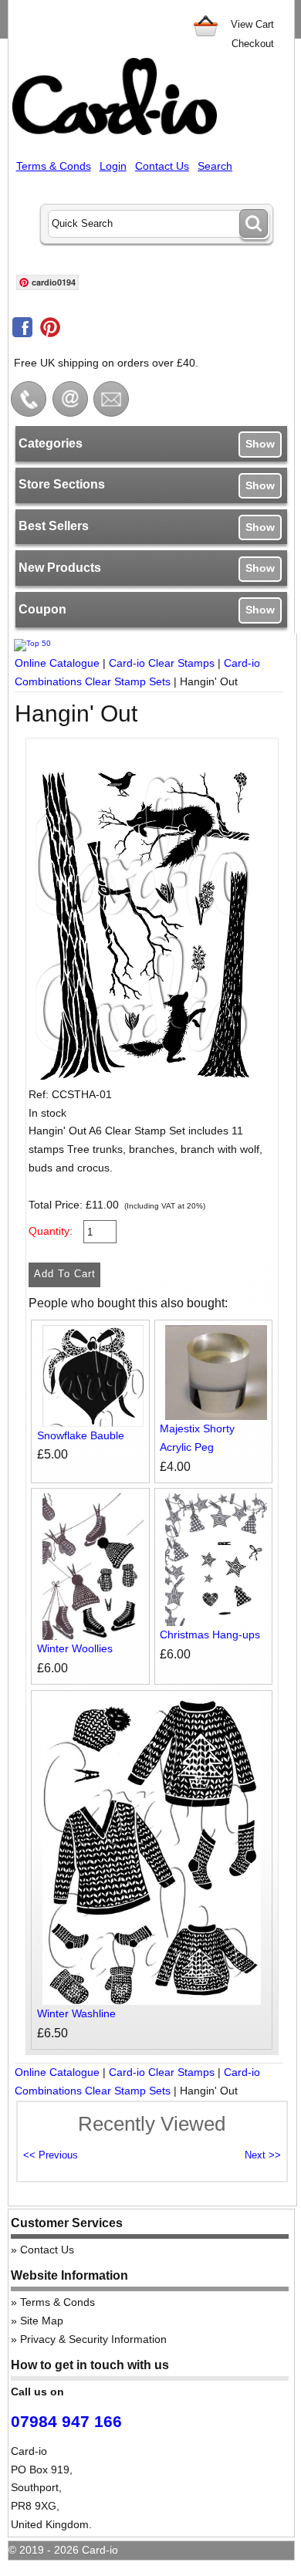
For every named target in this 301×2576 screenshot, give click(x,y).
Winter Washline (76, 2013)
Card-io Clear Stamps (162, 663)
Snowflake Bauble (81, 1435)
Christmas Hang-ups (210, 1635)
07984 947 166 (66, 2421)
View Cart (252, 24)
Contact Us (162, 166)
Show (260, 444)
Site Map (42, 2321)
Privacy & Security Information (93, 2339)
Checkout (253, 44)
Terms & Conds (54, 166)
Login (113, 166)
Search (215, 166)
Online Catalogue (57, 663)
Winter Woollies (75, 1648)
